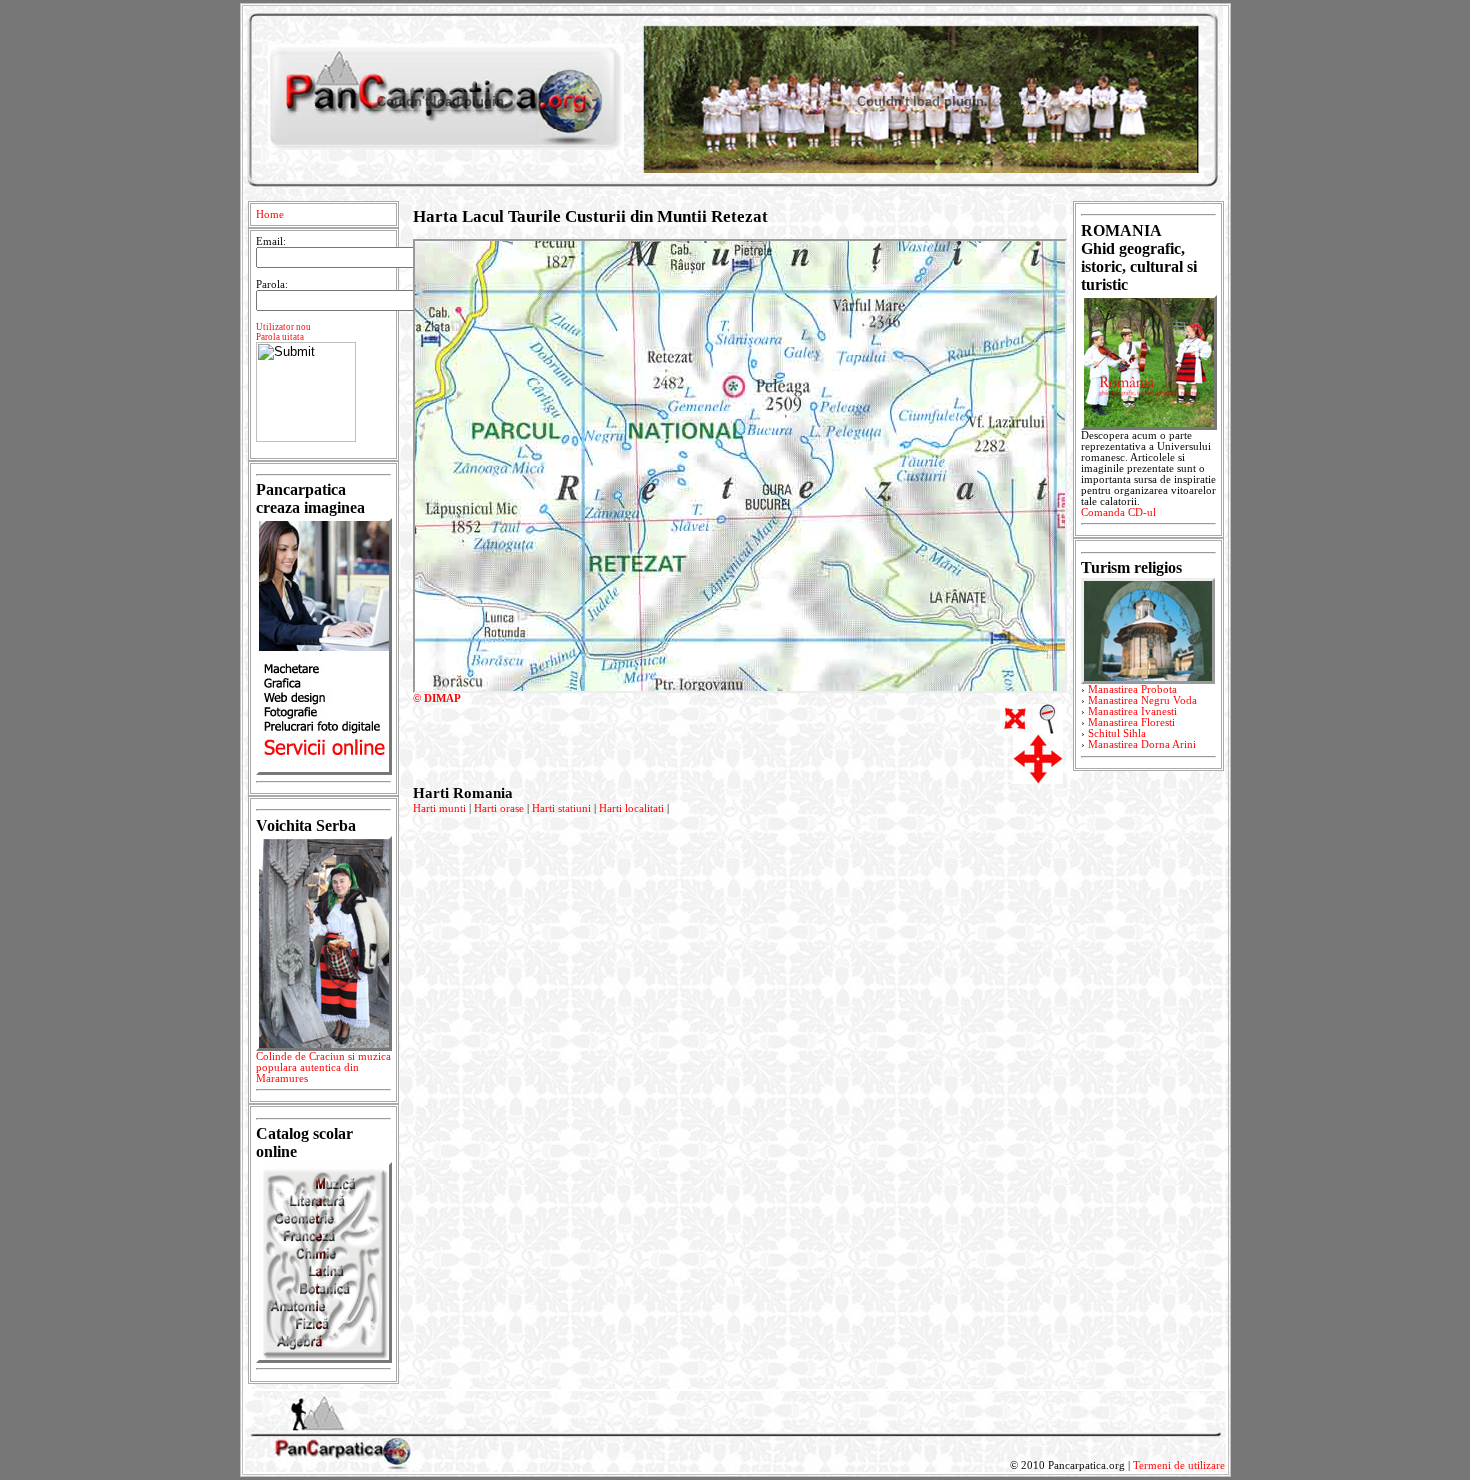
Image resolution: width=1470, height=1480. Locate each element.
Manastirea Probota (1132, 689)
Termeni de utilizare (1179, 1465)
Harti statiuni (561, 808)
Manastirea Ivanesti (1132, 711)
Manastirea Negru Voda (1142, 700)
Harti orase (499, 808)
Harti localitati (631, 808)
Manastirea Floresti (1131, 722)
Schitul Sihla (1117, 733)
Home (270, 214)
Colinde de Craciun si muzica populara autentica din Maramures (323, 1067)
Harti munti (439, 808)
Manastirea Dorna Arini (1142, 744)
